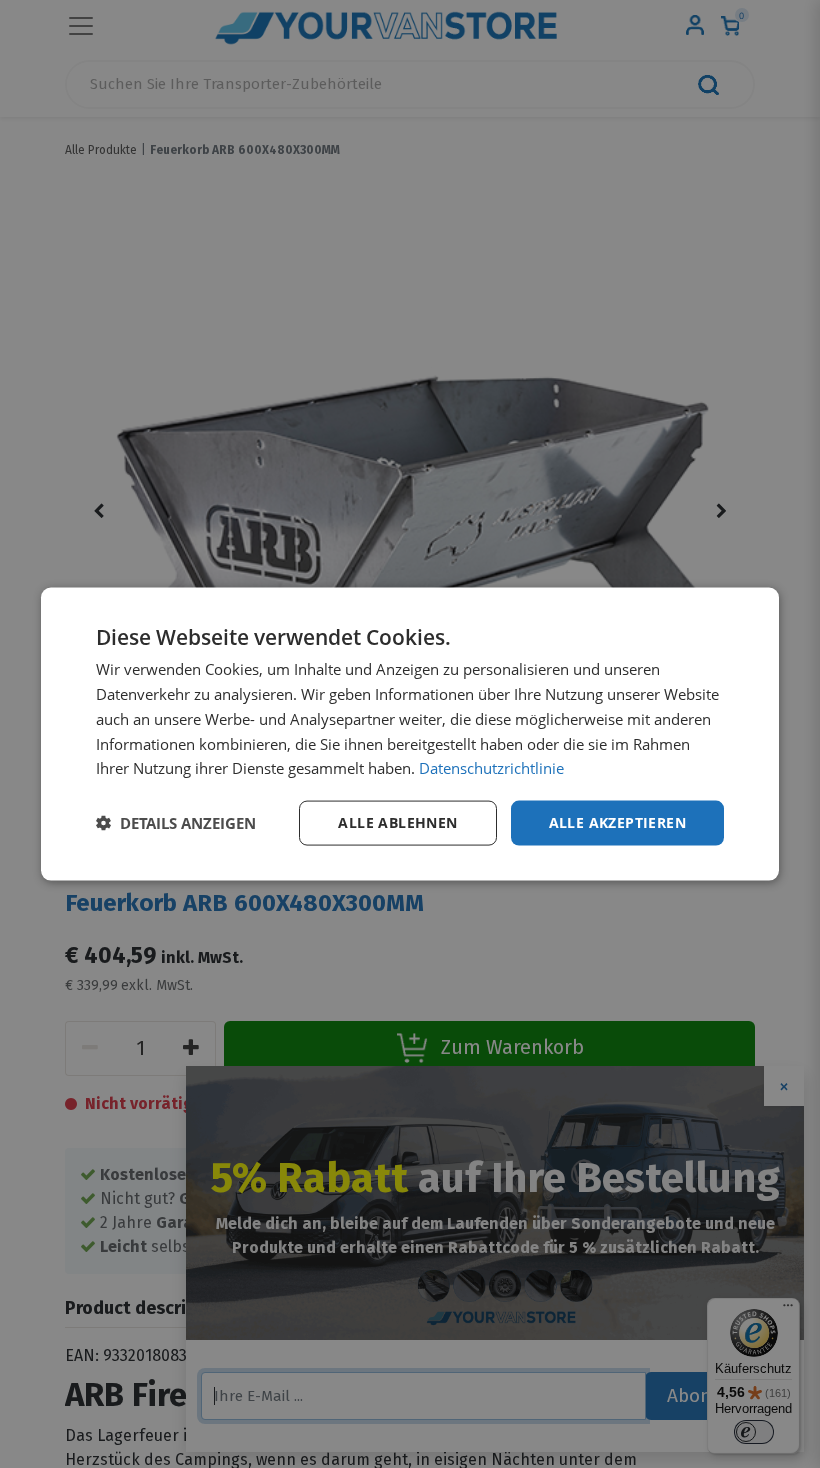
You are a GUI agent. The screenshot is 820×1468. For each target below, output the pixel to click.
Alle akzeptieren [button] (617, 822)
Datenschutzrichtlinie (491, 768)
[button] (176, 823)
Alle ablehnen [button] (397, 822)
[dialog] (410, 734)
